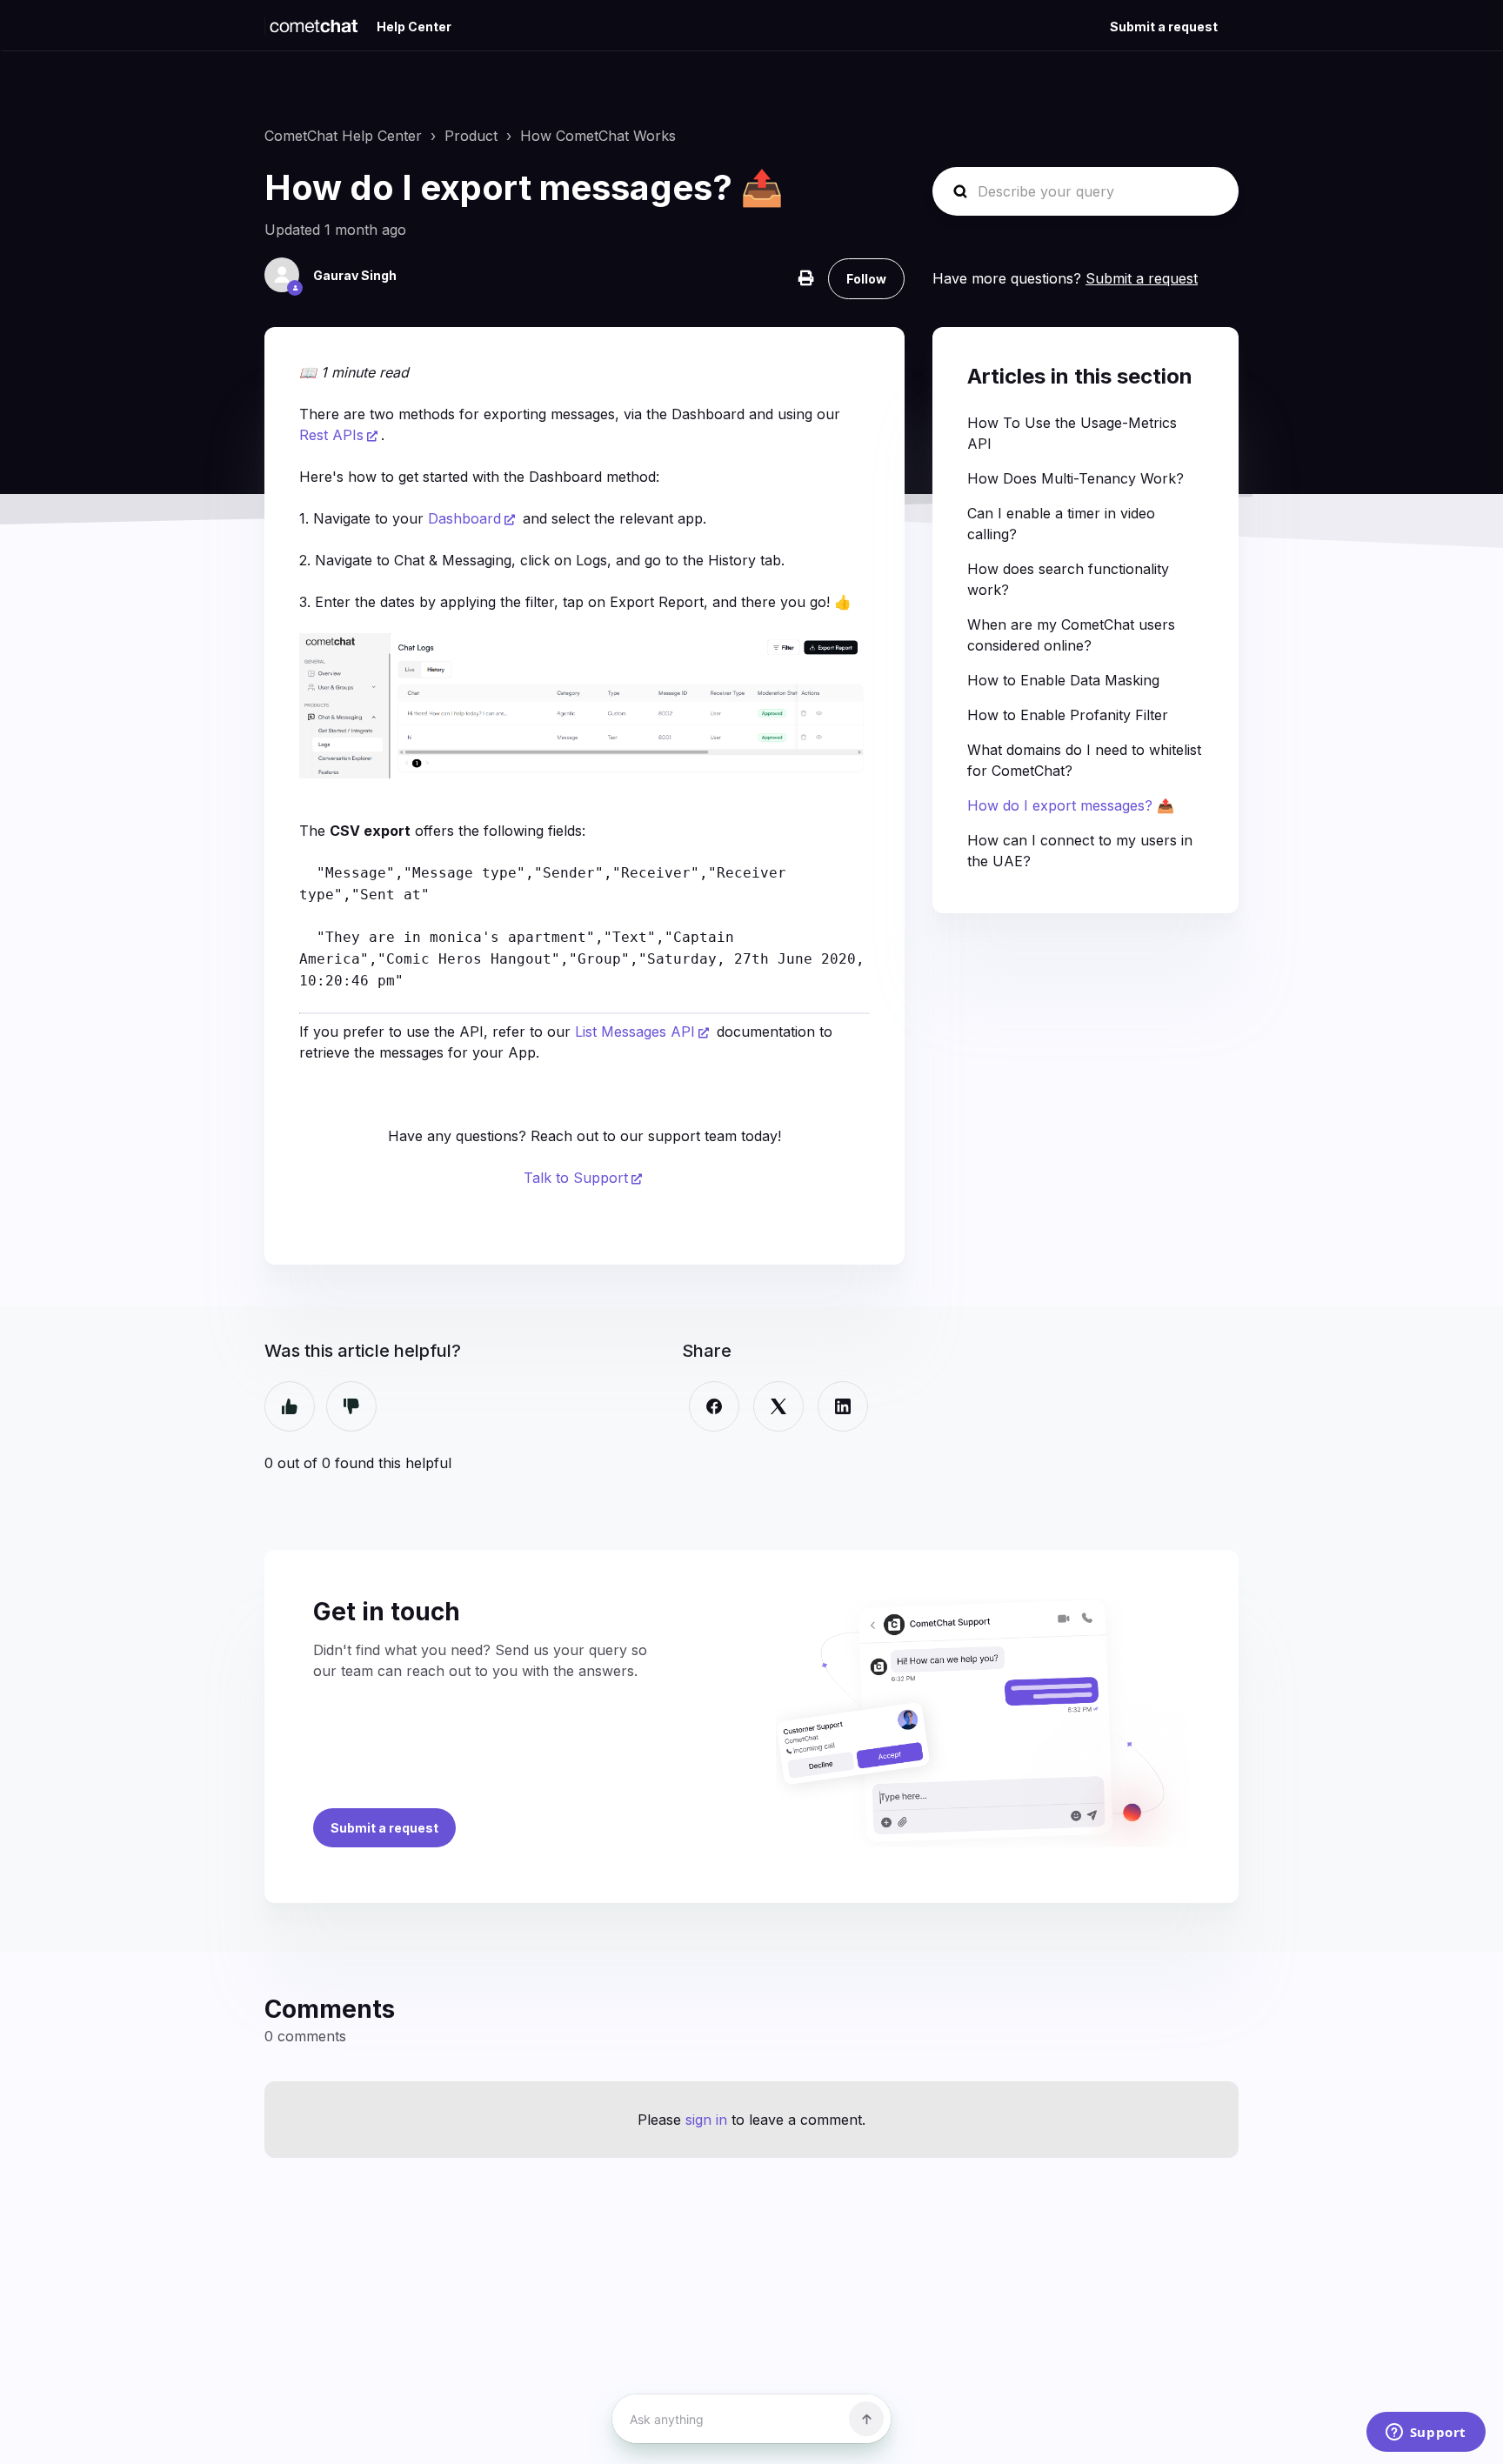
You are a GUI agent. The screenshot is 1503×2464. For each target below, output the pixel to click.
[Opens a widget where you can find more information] (1426, 2434)
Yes (290, 1406)
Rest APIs (331, 435)
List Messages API (635, 1032)
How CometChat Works (598, 136)
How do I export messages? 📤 (1071, 805)
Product (471, 136)
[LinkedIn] (843, 1406)
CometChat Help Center (343, 136)
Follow (866, 279)
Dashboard (464, 518)
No (351, 1406)
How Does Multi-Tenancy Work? (1075, 478)
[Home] (314, 26)
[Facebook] (714, 1406)
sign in (706, 2120)
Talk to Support (576, 1178)
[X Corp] (778, 1406)
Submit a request (1164, 27)
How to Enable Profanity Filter (1068, 715)
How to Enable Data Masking (1063, 680)
